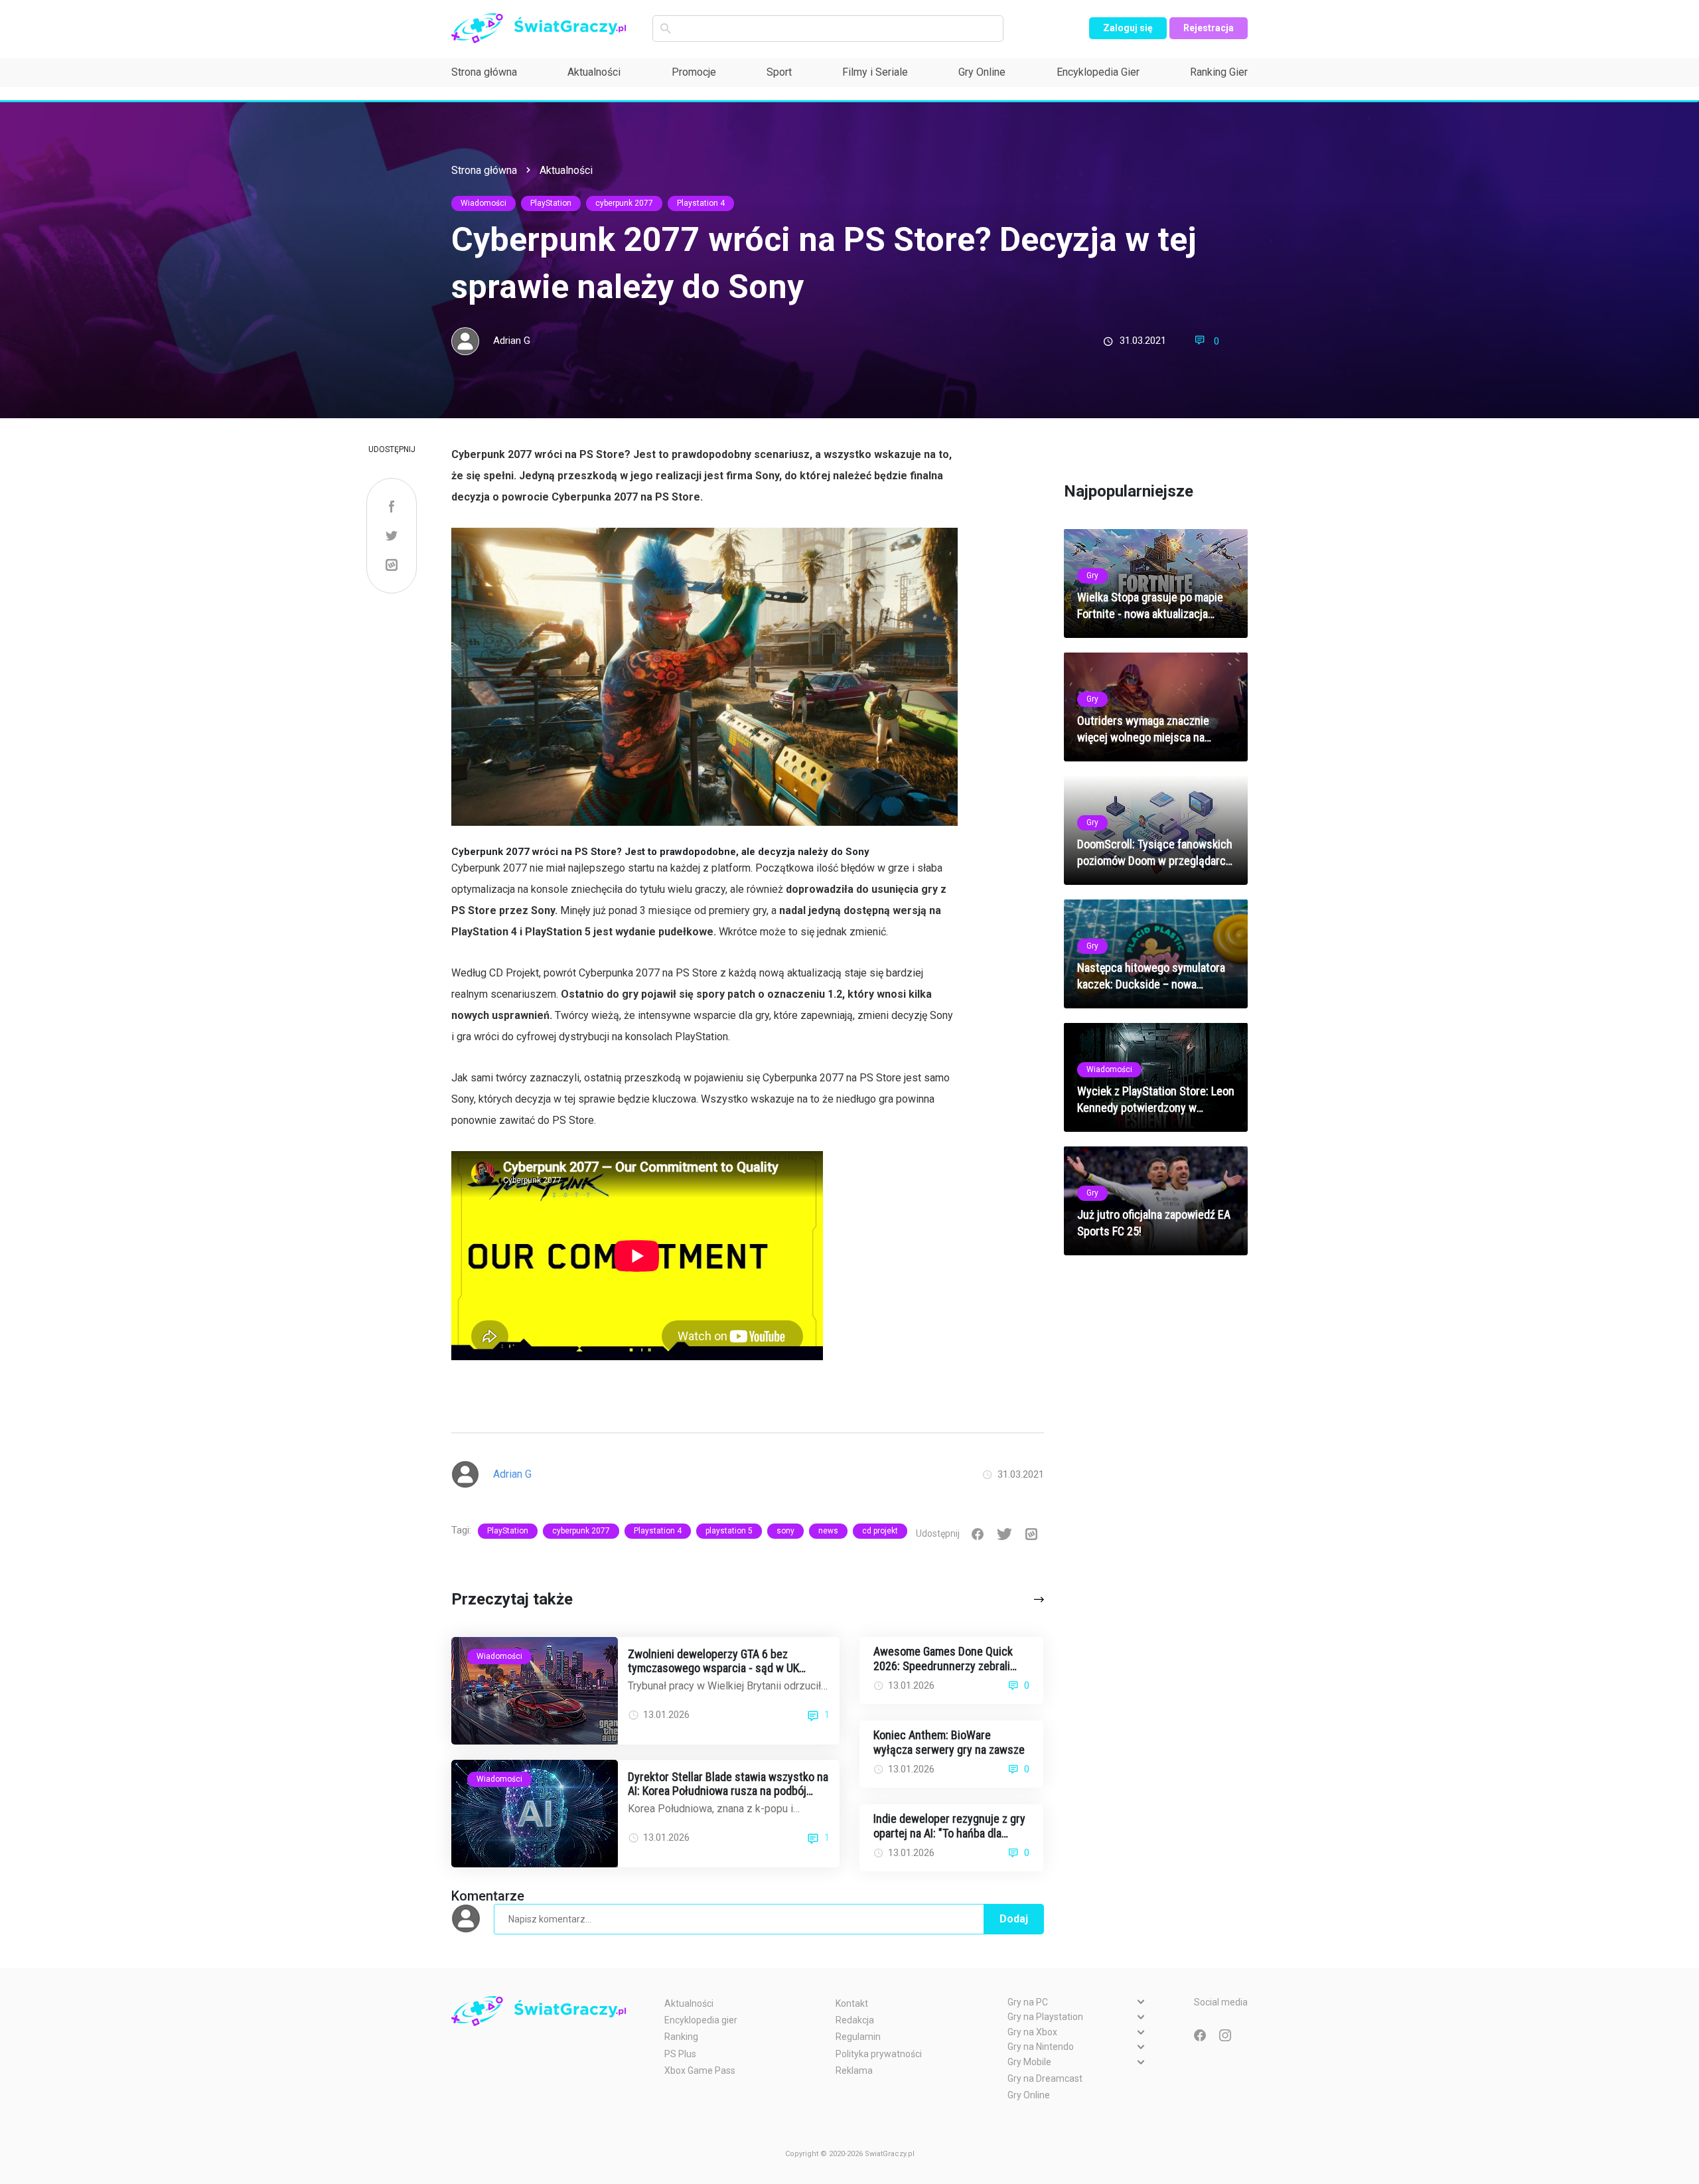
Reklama (854, 2070)
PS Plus (680, 2054)
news (828, 1531)
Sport (779, 72)
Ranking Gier (1219, 72)
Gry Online (982, 72)
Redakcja (855, 2020)
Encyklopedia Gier (1098, 72)
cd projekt (880, 1531)
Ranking (681, 2037)
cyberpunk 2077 (624, 203)
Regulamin (858, 2037)
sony (785, 1531)
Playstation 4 (701, 203)
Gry (1092, 576)
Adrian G (512, 341)
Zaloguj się (1128, 28)
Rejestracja (1209, 28)
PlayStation (551, 203)
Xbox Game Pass (700, 2070)
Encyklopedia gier (701, 2020)
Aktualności (594, 72)
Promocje (694, 72)
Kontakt (852, 2003)
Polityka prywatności (879, 2054)
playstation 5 (729, 1531)
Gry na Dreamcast (1045, 2078)
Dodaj (1014, 1919)
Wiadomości (483, 203)
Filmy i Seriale (875, 72)
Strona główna (484, 72)
